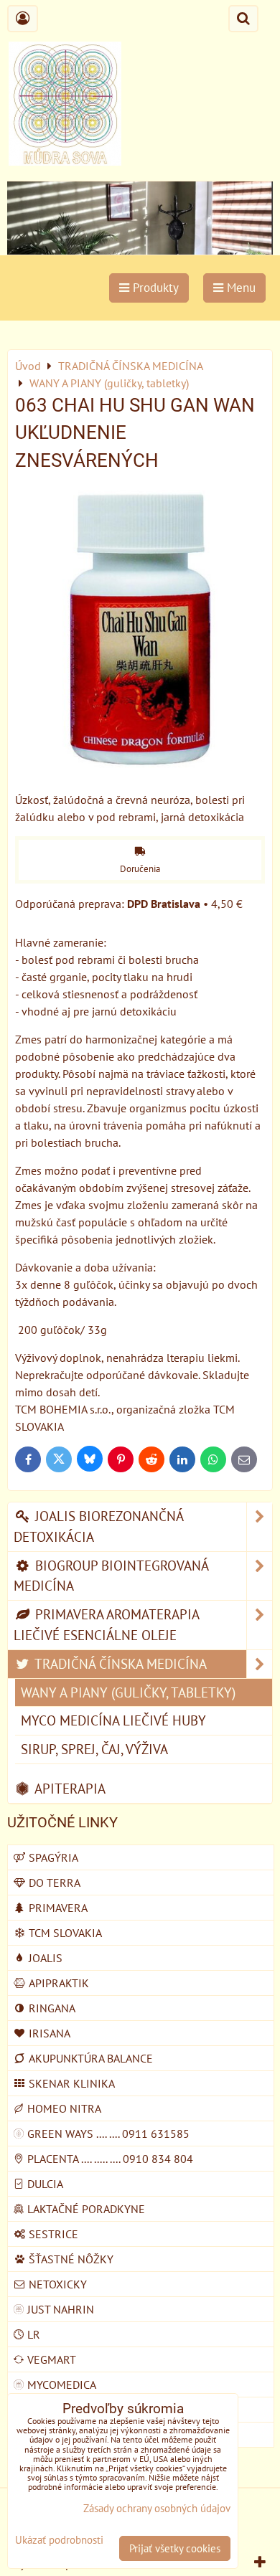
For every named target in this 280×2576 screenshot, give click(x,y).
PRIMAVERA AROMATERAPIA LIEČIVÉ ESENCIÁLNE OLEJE (107, 1624)
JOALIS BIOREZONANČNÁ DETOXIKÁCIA (99, 1526)
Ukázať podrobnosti (59, 2541)
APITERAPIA (69, 1788)
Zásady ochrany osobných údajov (157, 2508)
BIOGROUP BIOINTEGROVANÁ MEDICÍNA (111, 1576)
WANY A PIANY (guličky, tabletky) (128, 1692)
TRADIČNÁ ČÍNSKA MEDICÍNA (119, 1663)
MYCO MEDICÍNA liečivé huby (113, 1720)
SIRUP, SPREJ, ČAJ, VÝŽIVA (94, 1749)
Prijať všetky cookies (175, 2548)
